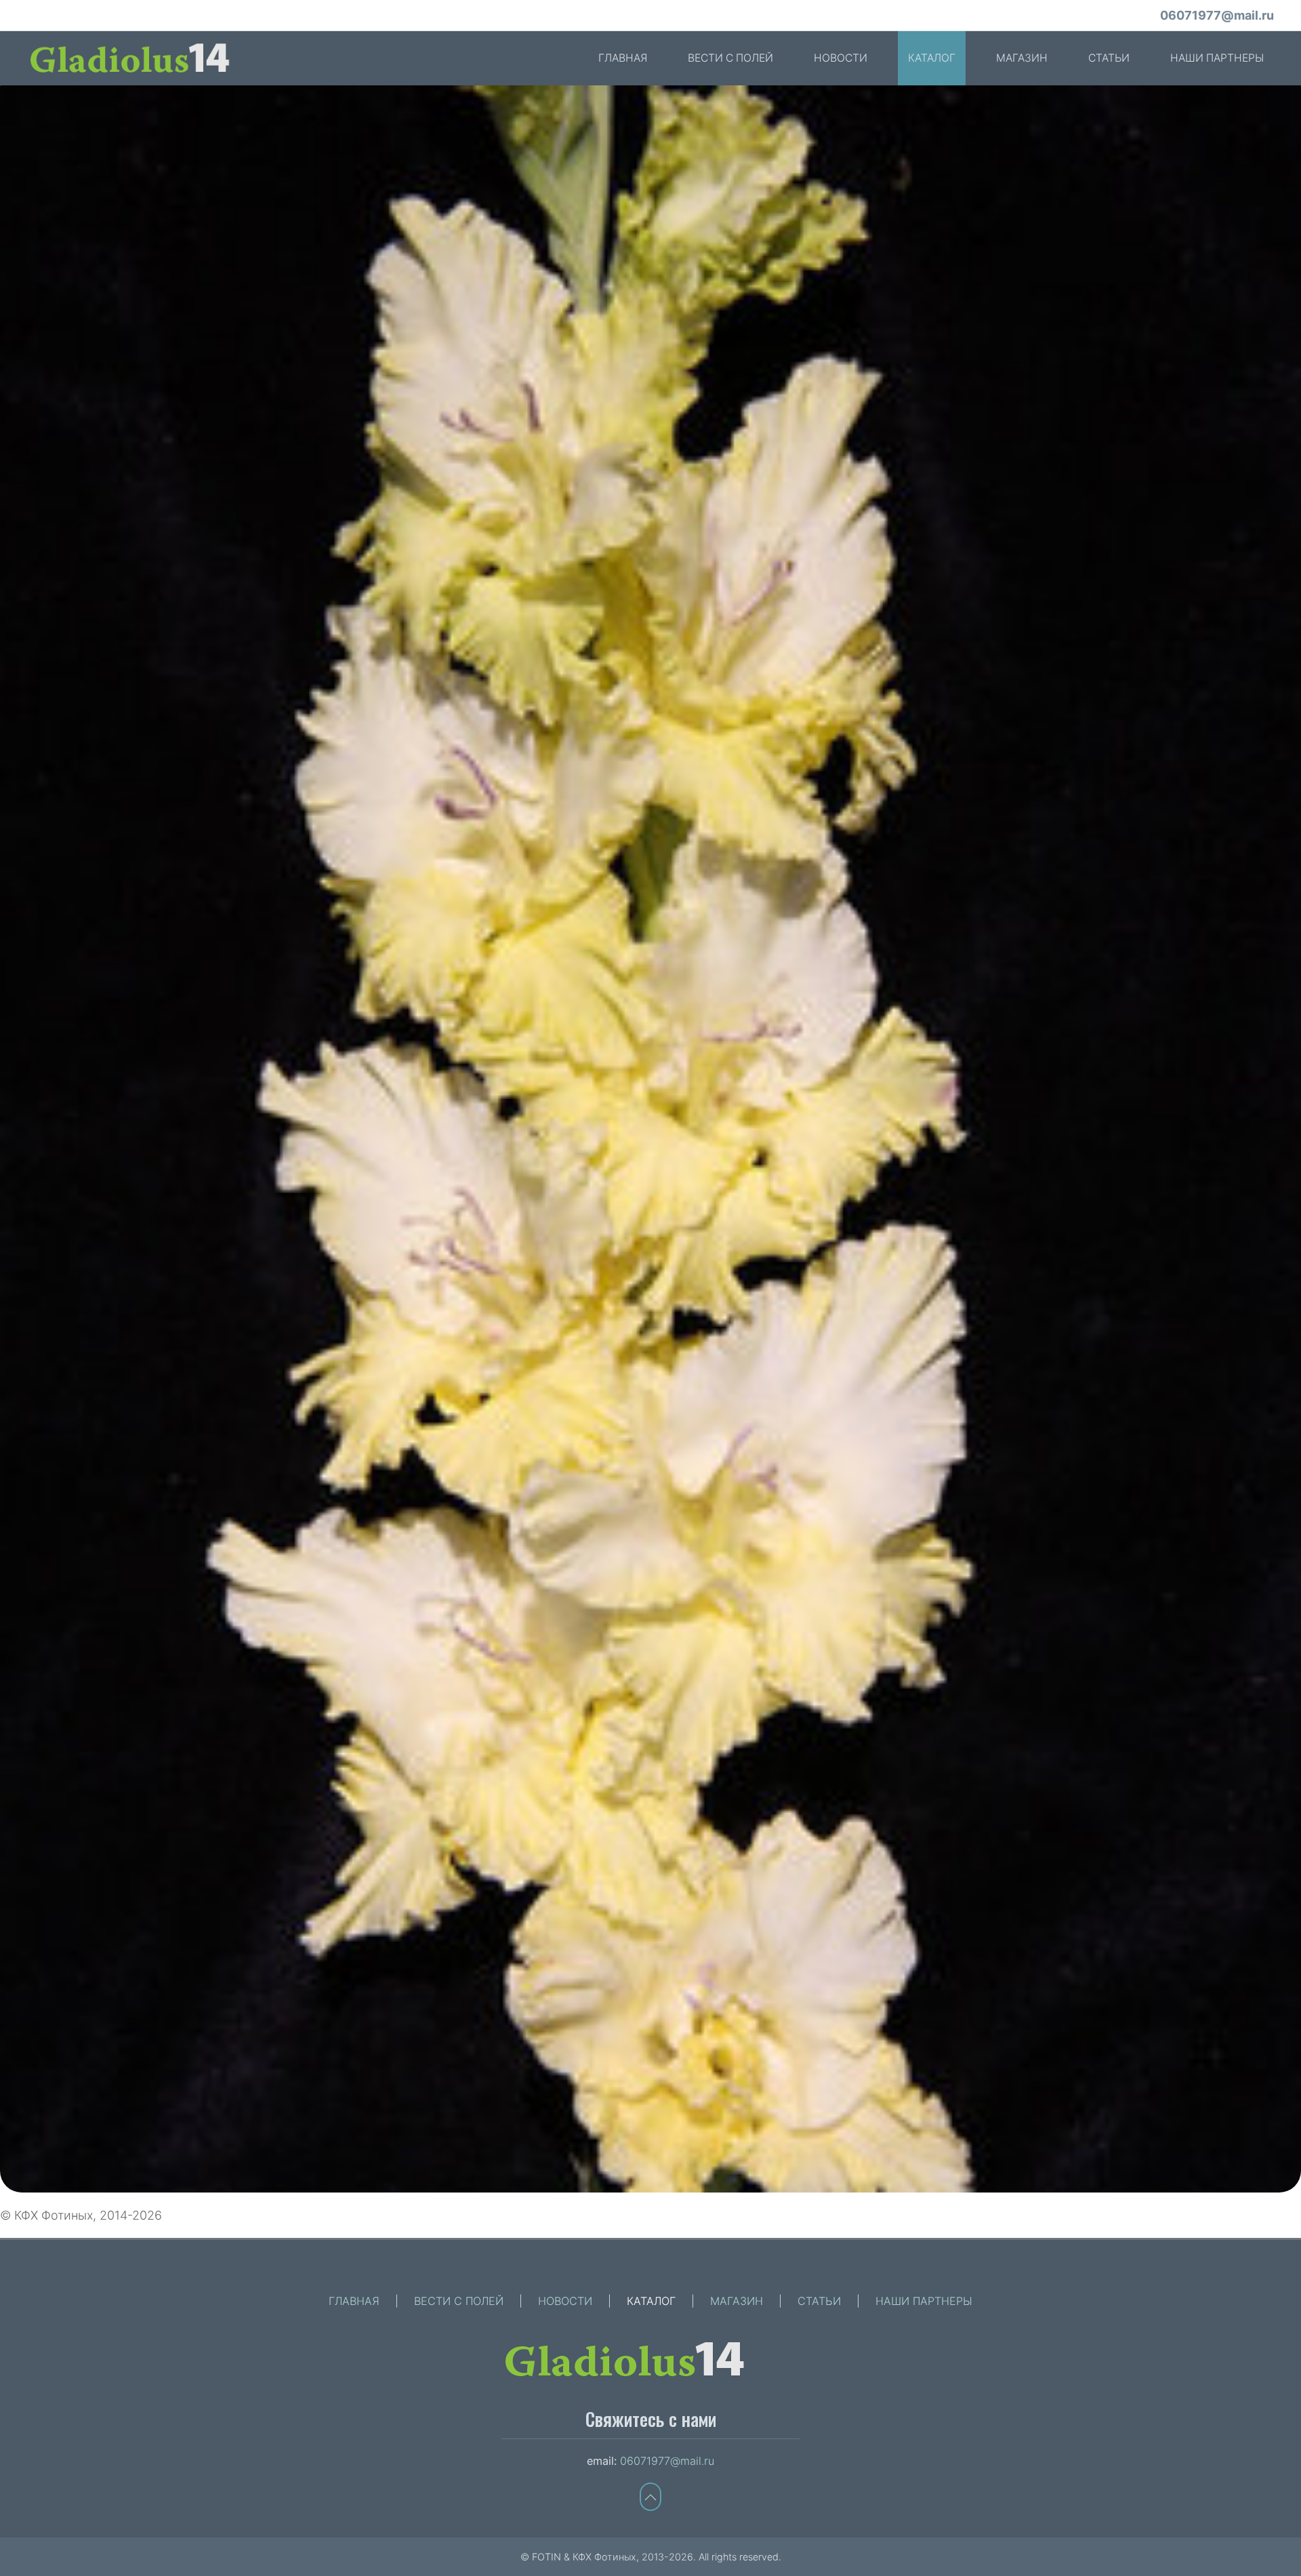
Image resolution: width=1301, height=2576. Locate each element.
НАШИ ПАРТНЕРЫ (1217, 58)
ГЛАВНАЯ (623, 58)
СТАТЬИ (1109, 58)
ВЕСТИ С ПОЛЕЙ (730, 58)
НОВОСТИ (841, 58)
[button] (650, 1139)
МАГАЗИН (1022, 58)
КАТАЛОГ (932, 58)
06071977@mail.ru (1217, 15)
